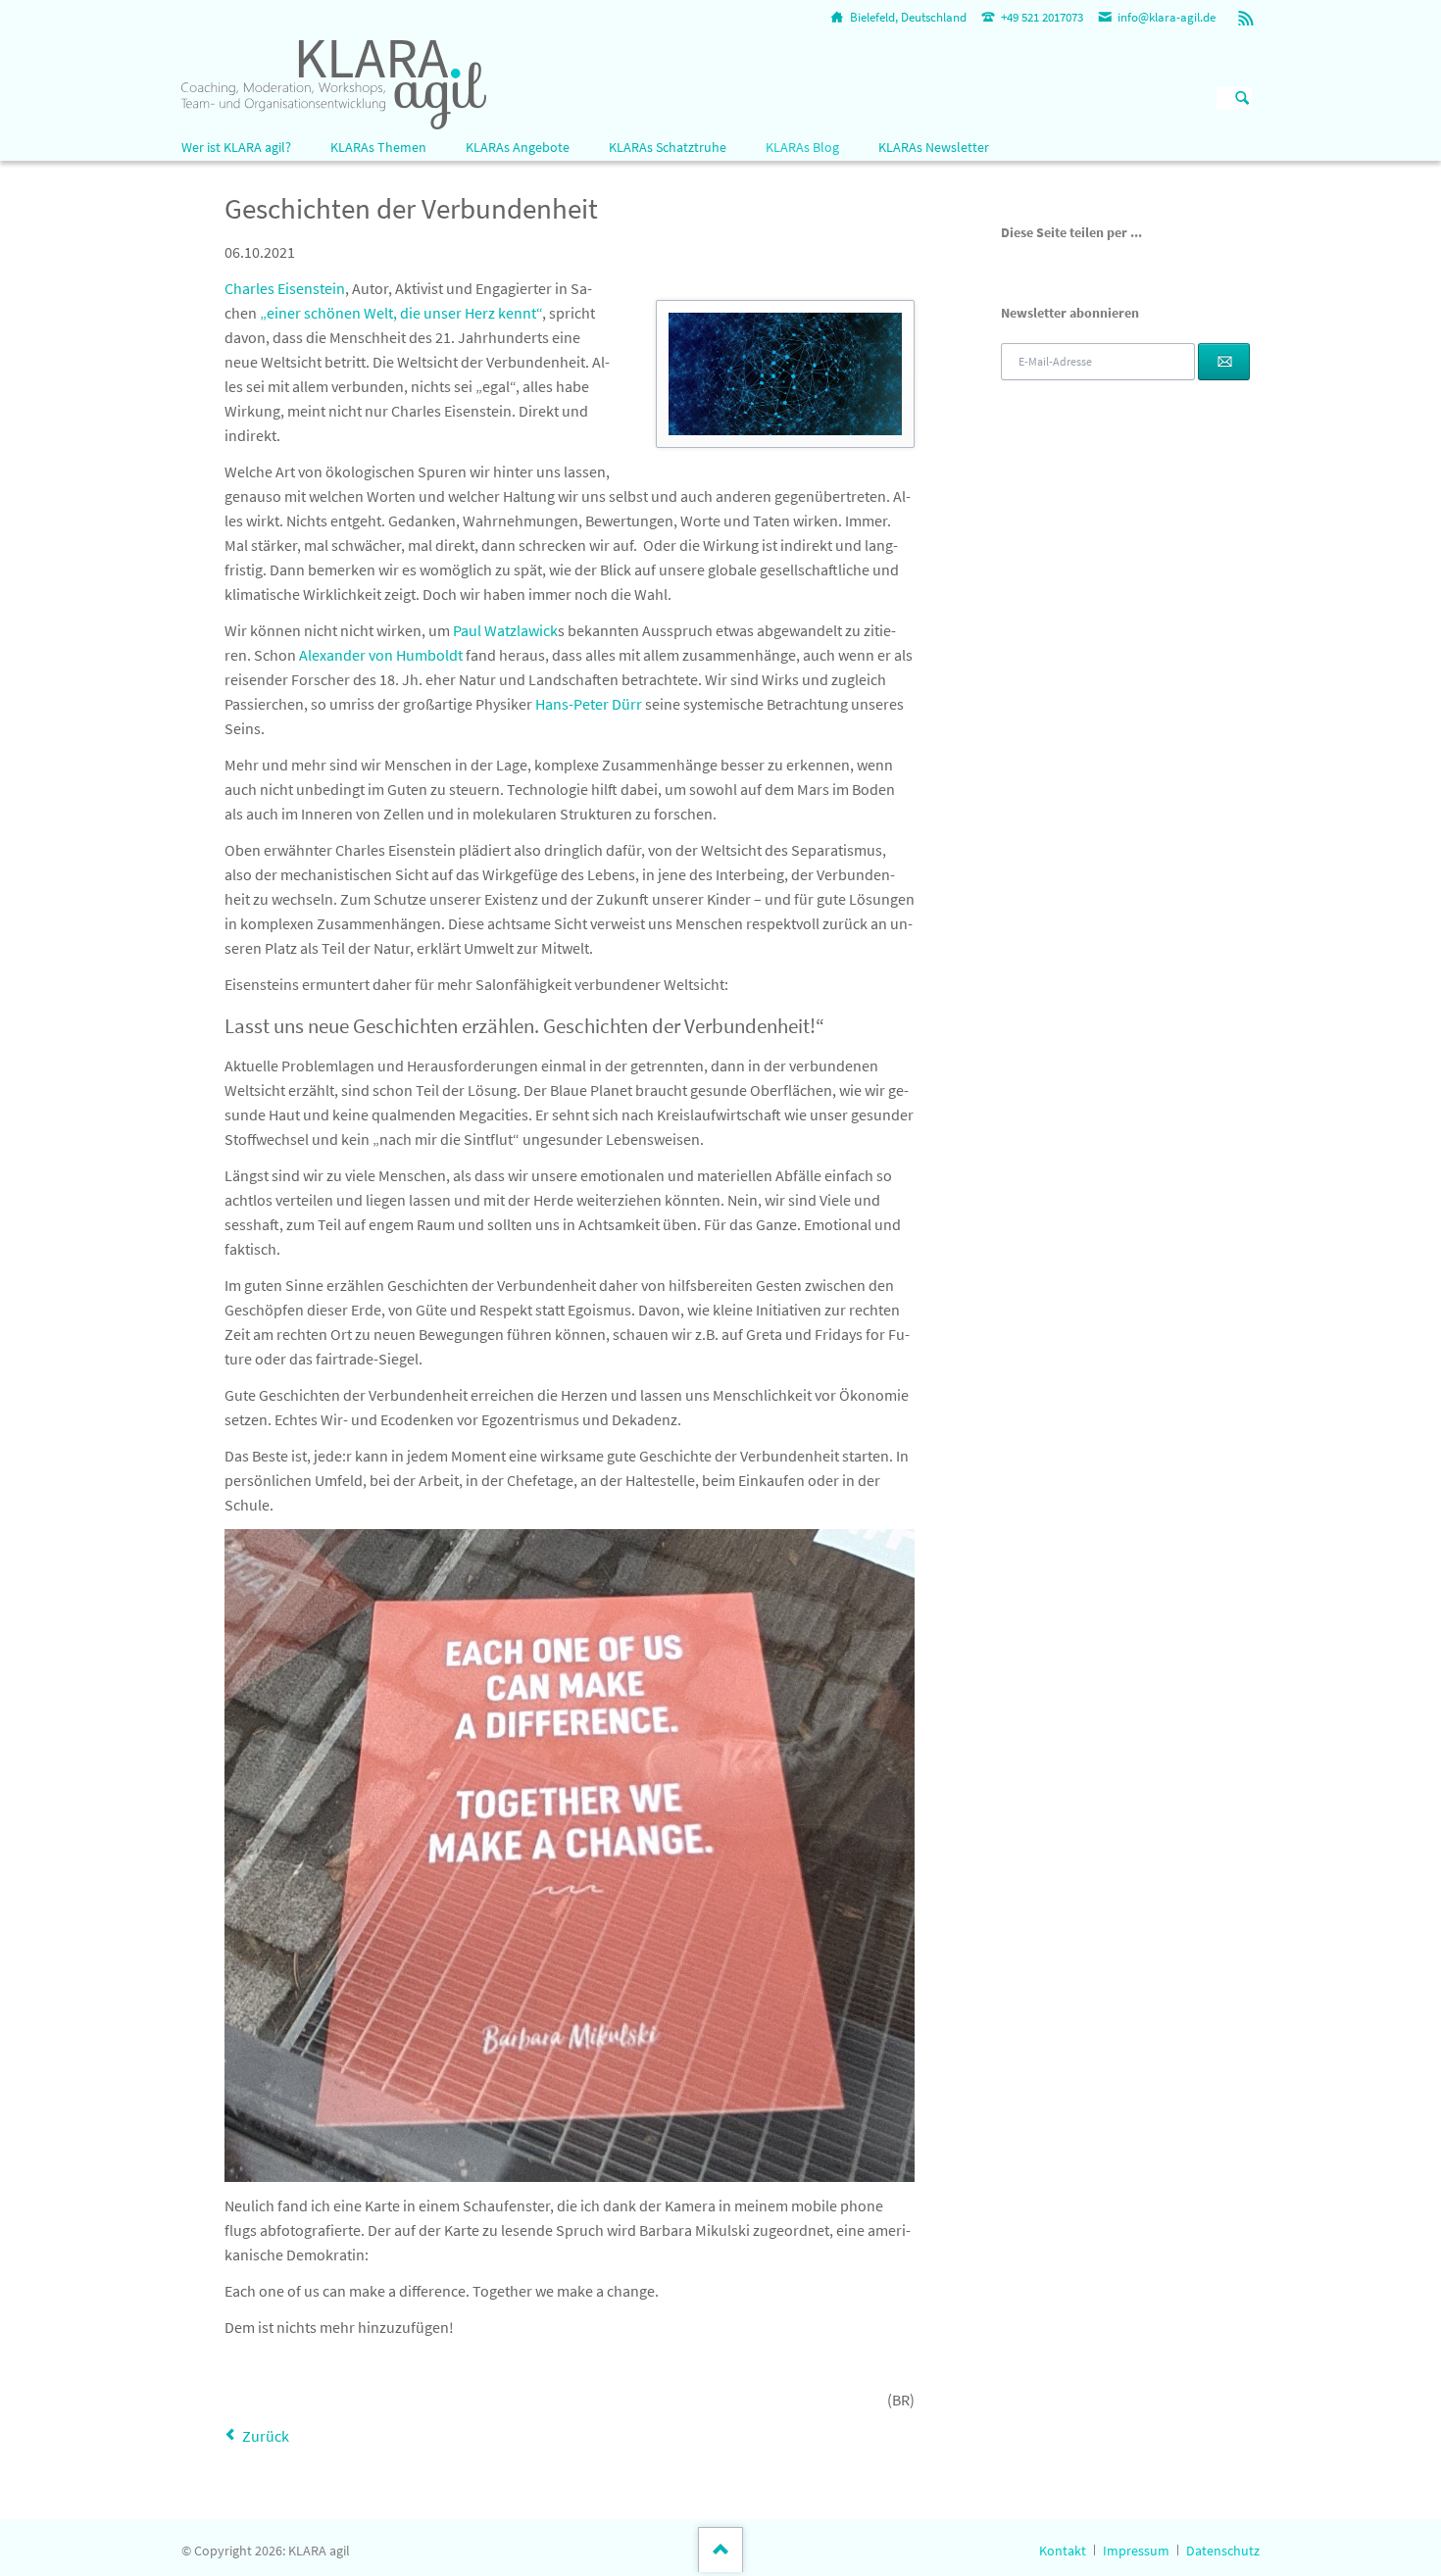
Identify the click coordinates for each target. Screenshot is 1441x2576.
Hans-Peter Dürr (589, 704)
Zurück (266, 2436)
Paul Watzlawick (505, 630)
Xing (1079, 264)
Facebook (1009, 264)
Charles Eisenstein (285, 288)
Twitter (1032, 264)
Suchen (1242, 99)
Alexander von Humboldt (381, 655)
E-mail (1103, 264)
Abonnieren (1224, 362)
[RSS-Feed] (1246, 18)
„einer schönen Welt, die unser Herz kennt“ (401, 313)
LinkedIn (1056, 264)
